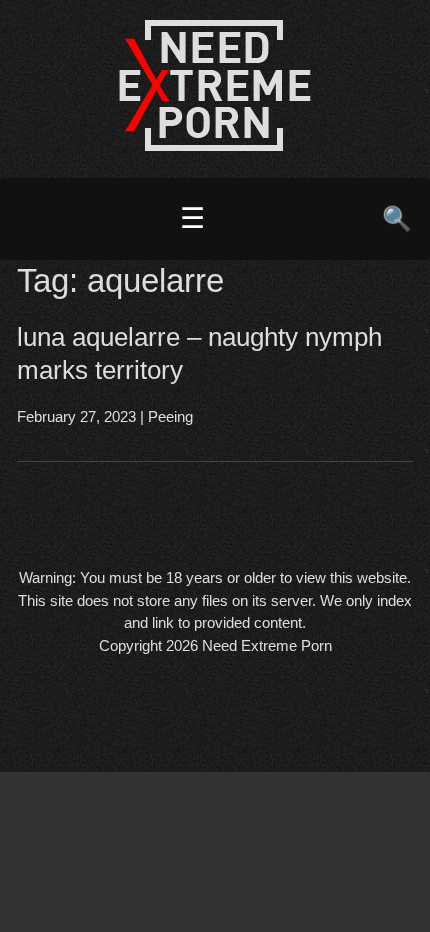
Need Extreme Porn (267, 645)
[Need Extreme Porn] (215, 145)
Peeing (170, 416)
